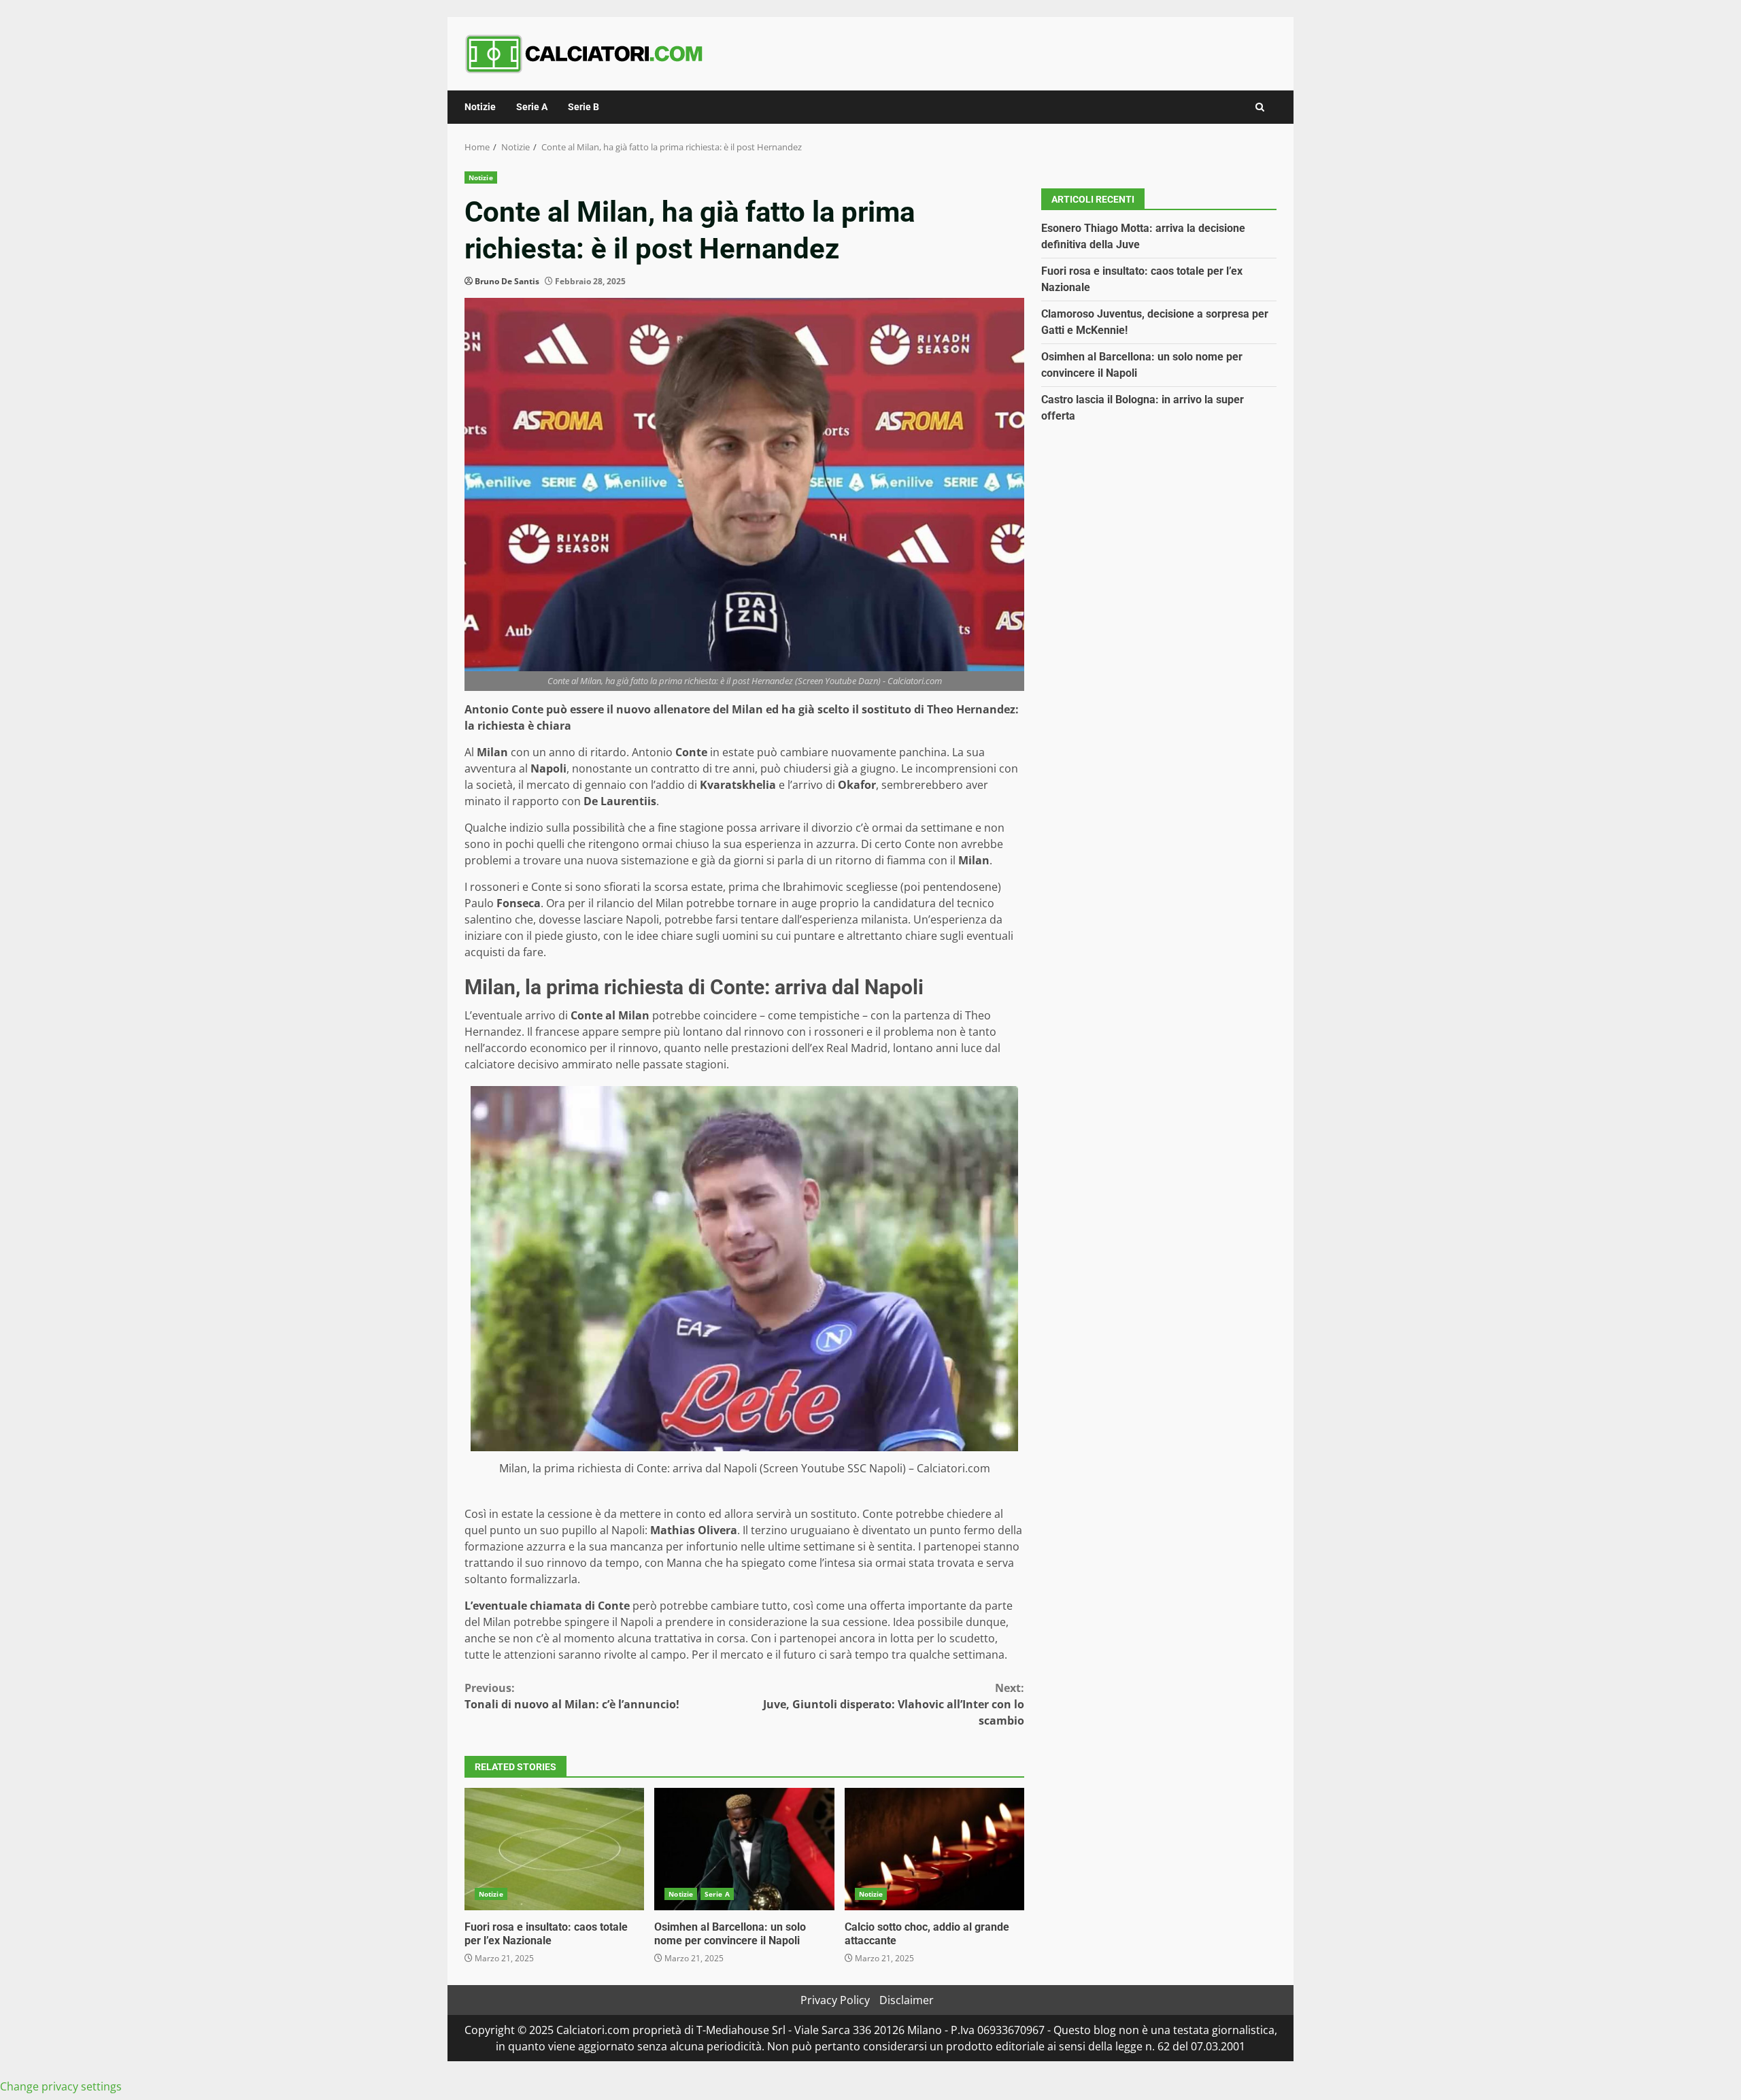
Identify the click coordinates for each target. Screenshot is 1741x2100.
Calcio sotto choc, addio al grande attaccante (934, 1849)
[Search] (1260, 107)
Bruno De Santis (507, 281)
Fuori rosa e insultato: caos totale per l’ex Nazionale (554, 1849)
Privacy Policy (835, 2000)
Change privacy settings (61, 2086)
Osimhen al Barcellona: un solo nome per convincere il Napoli (744, 1849)
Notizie (480, 107)
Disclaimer (907, 2000)
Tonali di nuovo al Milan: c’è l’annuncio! (572, 1696)
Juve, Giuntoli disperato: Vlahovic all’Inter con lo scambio (894, 1704)
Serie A (532, 107)
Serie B (584, 107)
